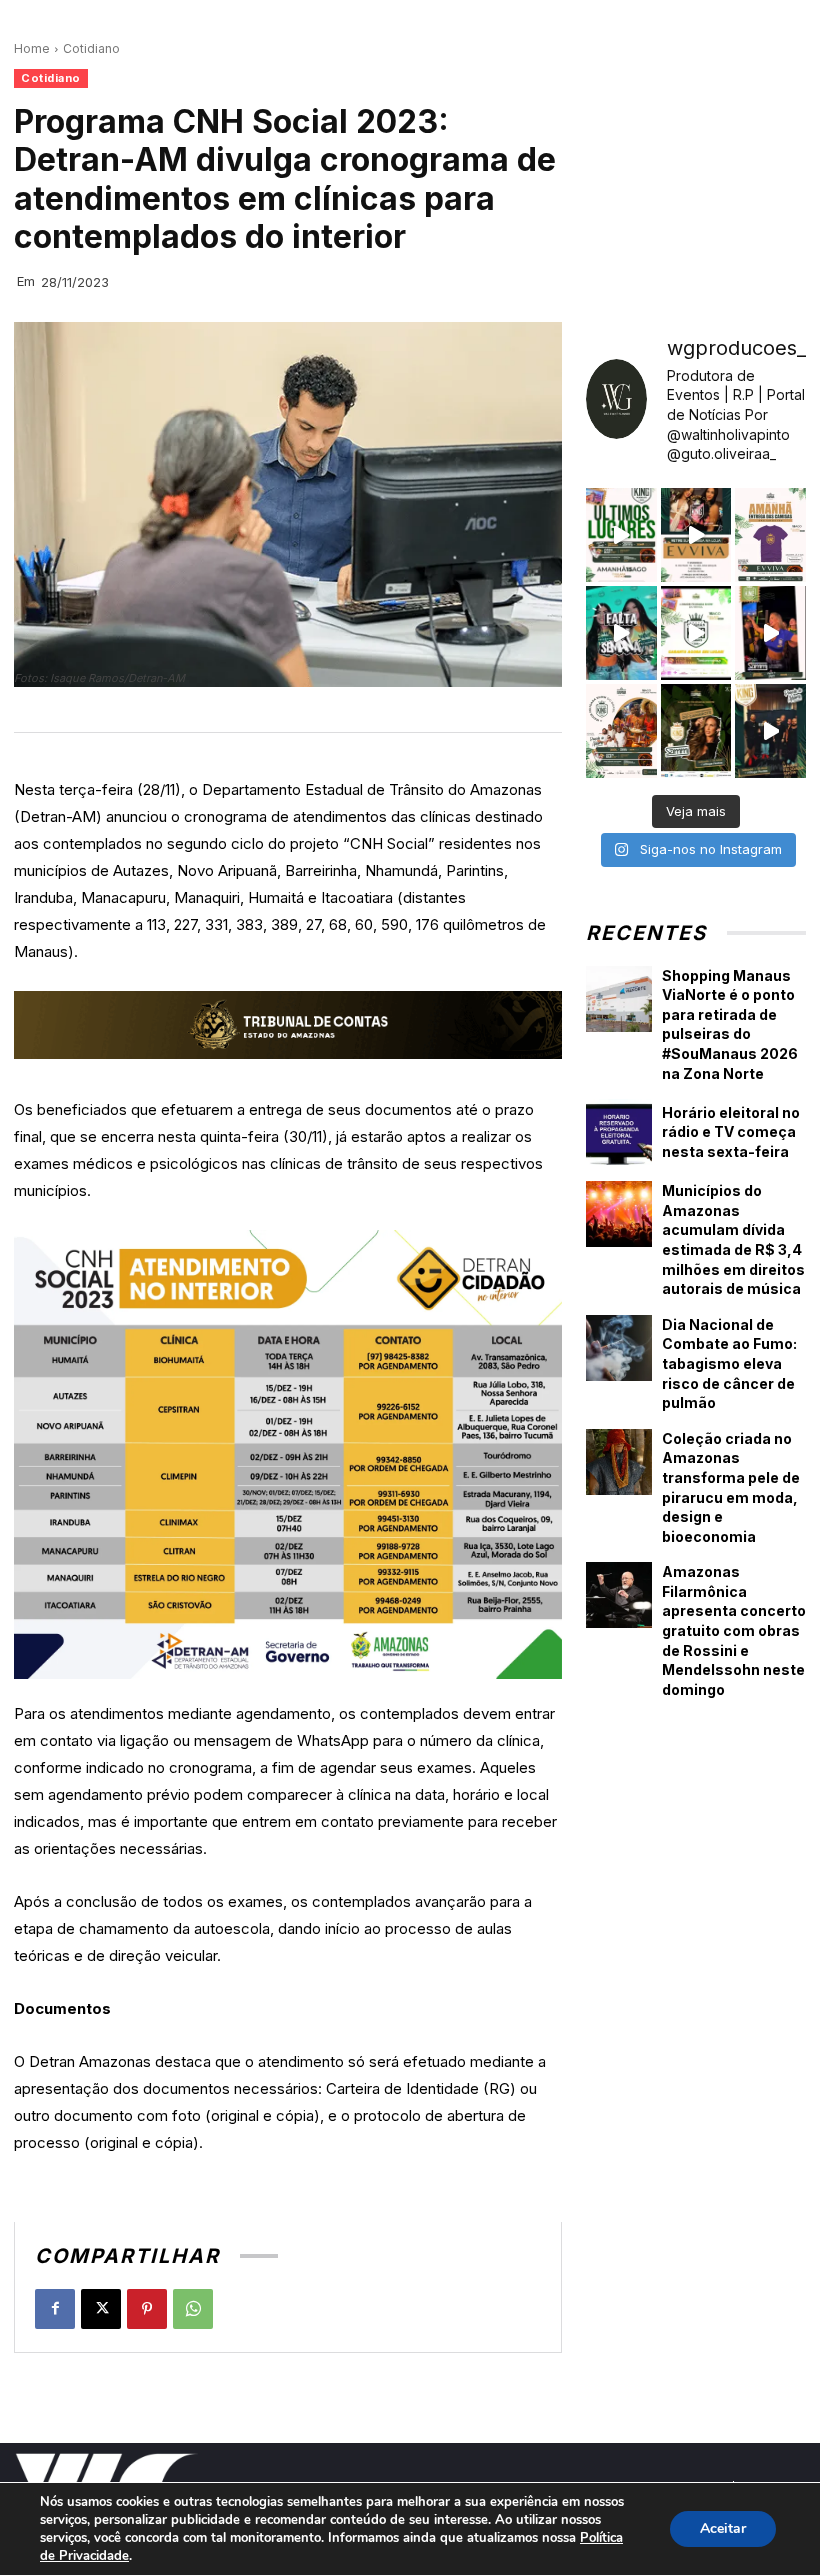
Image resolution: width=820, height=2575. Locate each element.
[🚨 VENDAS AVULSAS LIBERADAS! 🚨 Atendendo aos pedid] (696, 633)
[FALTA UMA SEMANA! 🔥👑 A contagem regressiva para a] (621, 633)
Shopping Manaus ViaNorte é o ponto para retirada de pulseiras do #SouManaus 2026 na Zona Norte (730, 1024)
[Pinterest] (147, 2309)
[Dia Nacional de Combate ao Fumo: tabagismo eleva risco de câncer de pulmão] (619, 1348)
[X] (101, 2309)
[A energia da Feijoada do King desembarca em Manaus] (770, 633)
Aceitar (723, 2528)
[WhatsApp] (193, 2309)
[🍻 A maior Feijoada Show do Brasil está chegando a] (621, 731)
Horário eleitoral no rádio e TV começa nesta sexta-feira (731, 1132)
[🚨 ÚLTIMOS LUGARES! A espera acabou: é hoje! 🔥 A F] (621, 535)
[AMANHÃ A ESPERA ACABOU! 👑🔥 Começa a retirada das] (770, 535)
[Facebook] (55, 2309)
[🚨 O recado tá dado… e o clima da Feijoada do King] (770, 731)
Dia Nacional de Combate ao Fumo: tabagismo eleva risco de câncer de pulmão (729, 1363)
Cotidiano (91, 48)
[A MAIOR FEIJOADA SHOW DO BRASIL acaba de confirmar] (696, 731)
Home (32, 48)
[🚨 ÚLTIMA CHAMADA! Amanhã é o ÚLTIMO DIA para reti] (696, 535)
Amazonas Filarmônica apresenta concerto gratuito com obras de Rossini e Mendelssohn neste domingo (734, 1630)
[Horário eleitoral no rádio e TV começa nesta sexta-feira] (619, 1132)
